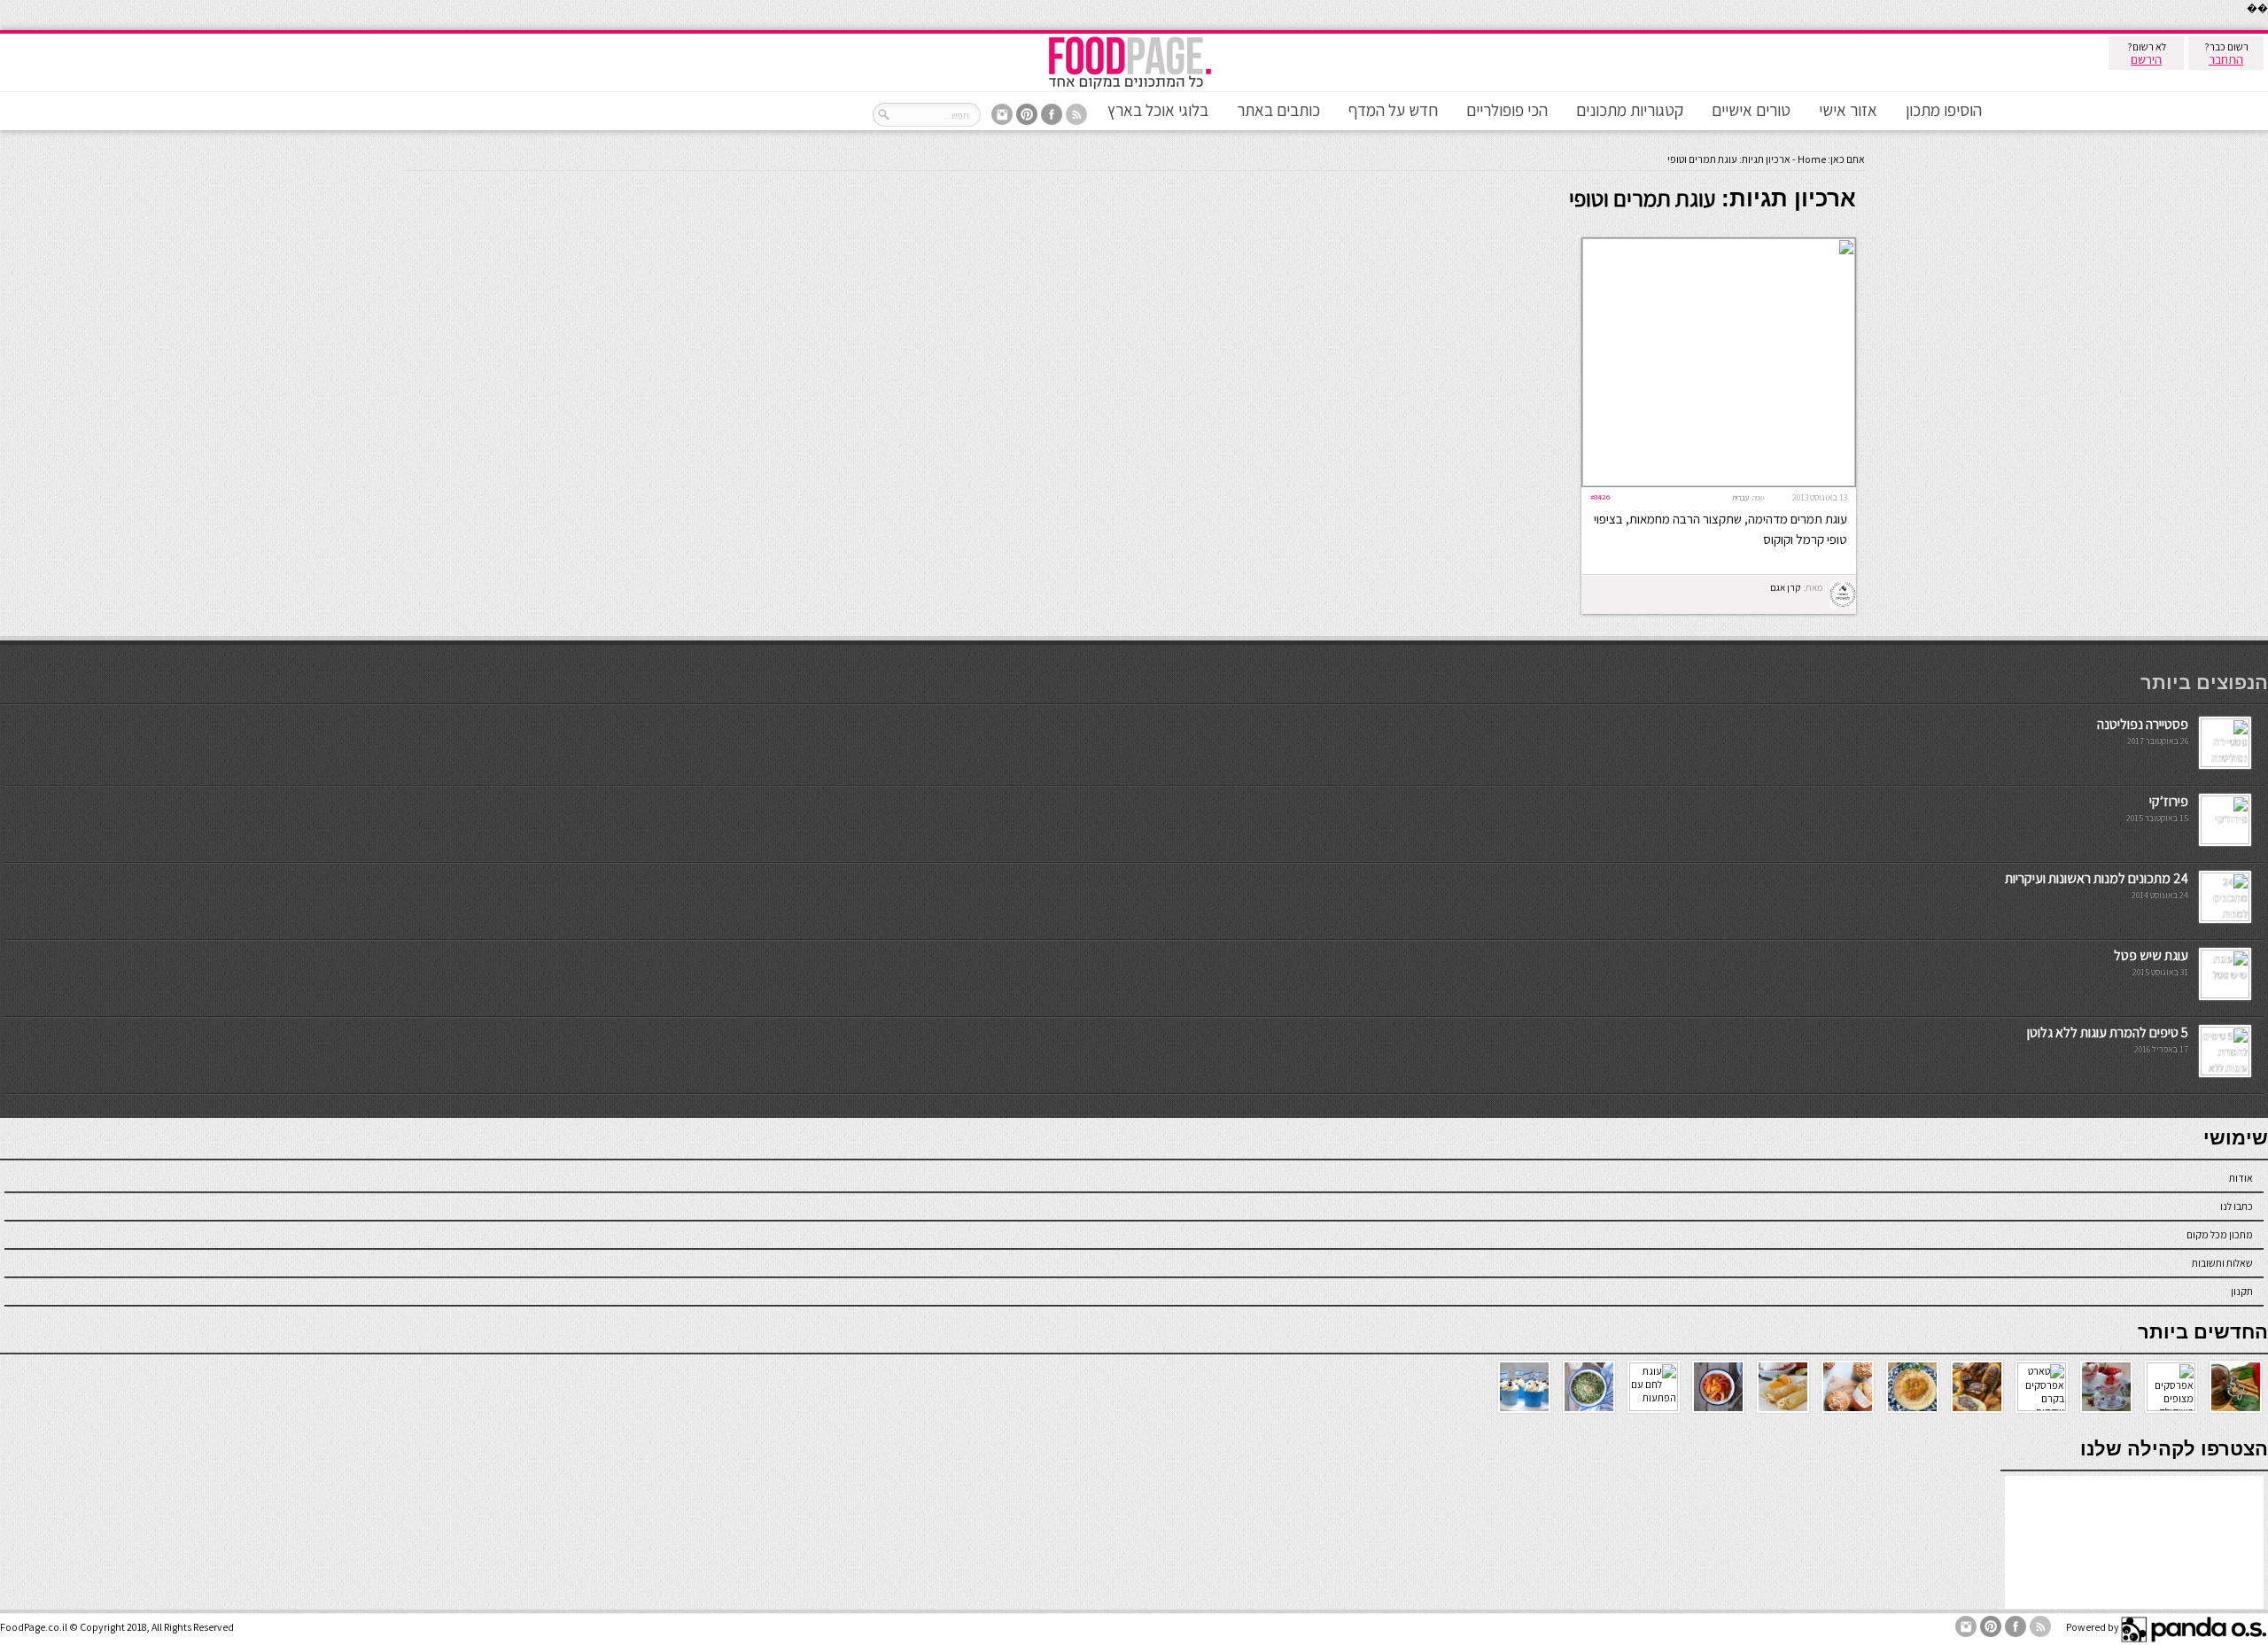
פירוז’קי (2169, 801)
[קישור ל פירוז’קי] (2225, 840)
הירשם (2146, 59)
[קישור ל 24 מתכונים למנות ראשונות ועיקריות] (2225, 917)
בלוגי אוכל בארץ (1158, 110)
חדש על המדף (1393, 110)
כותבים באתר (1278, 110)
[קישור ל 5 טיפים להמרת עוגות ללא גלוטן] (2225, 1071)
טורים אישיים (1751, 110)
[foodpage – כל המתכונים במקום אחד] (1130, 87)
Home (1812, 159)
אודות (2241, 1178)
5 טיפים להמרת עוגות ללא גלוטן (2108, 1032)
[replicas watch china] (2267, 26)
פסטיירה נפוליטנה (2143, 724)
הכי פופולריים (1507, 110)
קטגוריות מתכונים (1630, 110)
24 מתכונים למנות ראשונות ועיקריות (2097, 878)
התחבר (2226, 59)
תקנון (2242, 1291)
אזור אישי (1848, 110)
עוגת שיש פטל (2151, 955)
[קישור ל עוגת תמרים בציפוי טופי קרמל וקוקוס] (1719, 482)
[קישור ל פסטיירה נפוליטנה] (2225, 763)
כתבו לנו (2237, 1206)
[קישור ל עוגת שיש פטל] (2225, 994)
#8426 (1600, 497)
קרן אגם (1786, 587)
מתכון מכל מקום (2220, 1234)
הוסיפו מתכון (1944, 110)
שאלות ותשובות (2222, 1263)
